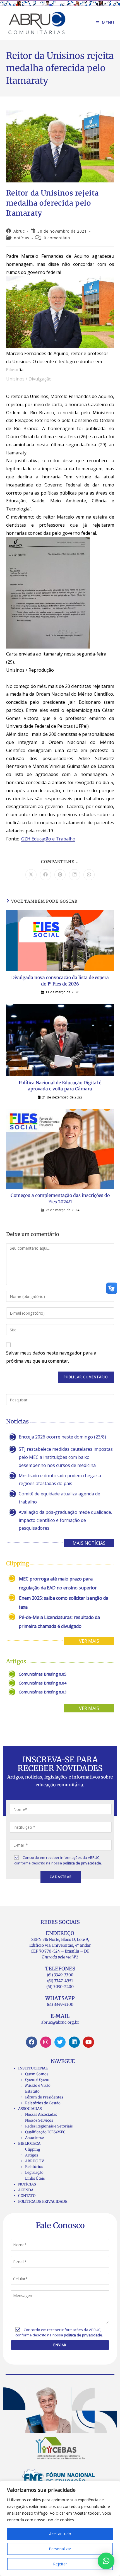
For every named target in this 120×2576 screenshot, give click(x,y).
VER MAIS (89, 1641)
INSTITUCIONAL (33, 2068)
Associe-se (34, 2138)
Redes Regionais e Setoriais (49, 2126)
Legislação (34, 2173)
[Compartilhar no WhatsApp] (89, 875)
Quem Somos (37, 2074)
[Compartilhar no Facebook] (45, 875)
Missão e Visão (38, 2085)
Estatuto (32, 2091)
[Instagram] (46, 2042)
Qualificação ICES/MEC (45, 2132)
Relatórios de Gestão (43, 2103)
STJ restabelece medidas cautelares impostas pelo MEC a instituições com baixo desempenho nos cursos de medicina (66, 1457)
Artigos (32, 2155)
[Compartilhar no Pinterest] (60, 875)
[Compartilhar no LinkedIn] (75, 875)
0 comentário (57, 238)
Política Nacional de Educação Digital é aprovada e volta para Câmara (60, 1086)
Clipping (33, 2149)
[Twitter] (60, 2042)
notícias (22, 238)
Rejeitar (60, 2564)
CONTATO (27, 2196)
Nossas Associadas (41, 2114)
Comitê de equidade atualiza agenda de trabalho (59, 1498)
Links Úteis (35, 2178)
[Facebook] (32, 2042)
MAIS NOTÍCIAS (89, 1543)
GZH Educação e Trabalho (48, 839)
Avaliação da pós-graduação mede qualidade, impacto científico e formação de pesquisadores (65, 1520)
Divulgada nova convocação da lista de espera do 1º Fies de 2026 (60, 980)
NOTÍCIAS (27, 2184)
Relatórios (34, 2167)
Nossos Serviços (39, 2120)
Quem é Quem (37, 2080)
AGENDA (26, 2190)
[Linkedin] (74, 2042)
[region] (60, 2528)
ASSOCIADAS (30, 2109)
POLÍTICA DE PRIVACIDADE (43, 2202)
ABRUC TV (35, 2161)
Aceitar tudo (60, 2534)
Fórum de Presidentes (44, 2097)
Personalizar (60, 2549)
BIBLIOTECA (29, 2144)
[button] (106, 2561)
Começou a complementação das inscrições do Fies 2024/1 (60, 1198)
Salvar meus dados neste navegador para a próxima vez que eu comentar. (51, 1357)
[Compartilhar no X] (31, 875)
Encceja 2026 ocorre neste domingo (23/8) (62, 1437)
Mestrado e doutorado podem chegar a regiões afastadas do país (60, 1480)
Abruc (19, 231)
